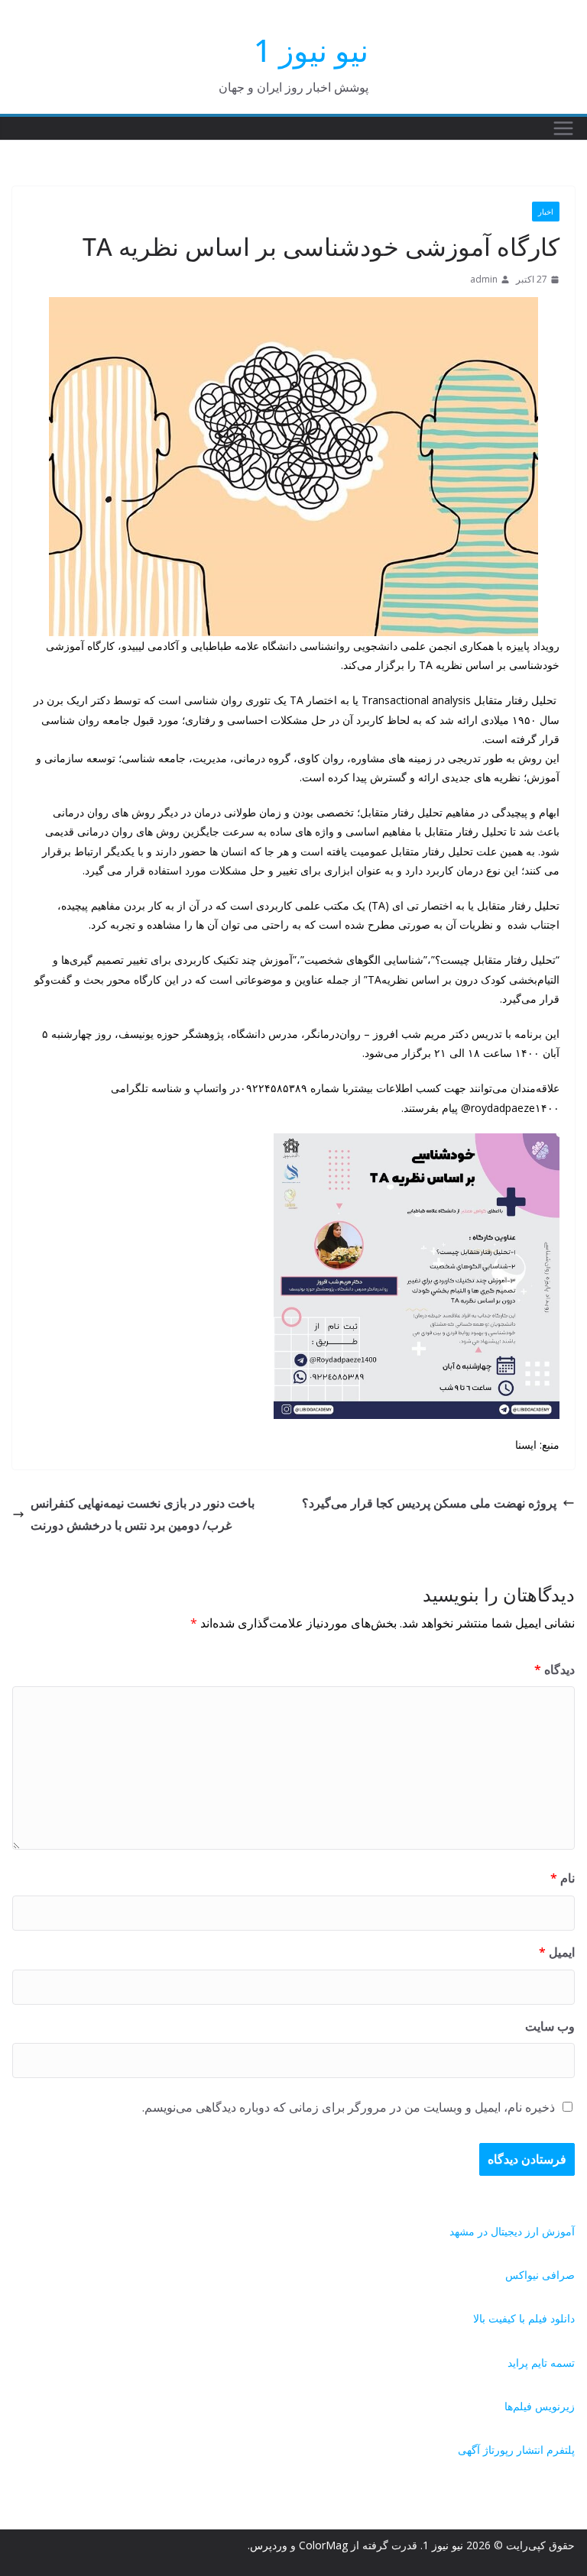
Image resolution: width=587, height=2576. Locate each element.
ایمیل (557, 1952)
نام (563, 1878)
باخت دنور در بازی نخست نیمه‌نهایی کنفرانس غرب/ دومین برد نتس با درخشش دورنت (143, 1514)
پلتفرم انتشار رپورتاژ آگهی (516, 2450)
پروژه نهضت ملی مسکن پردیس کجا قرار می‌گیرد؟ (429, 1503)
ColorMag (323, 2545)
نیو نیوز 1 (311, 50)
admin (484, 279)
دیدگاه (555, 1669)
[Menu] (563, 128)
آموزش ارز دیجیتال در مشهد (512, 2231)
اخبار (546, 212)
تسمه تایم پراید (541, 2363)
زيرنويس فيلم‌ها (540, 2406)
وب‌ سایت (550, 2026)
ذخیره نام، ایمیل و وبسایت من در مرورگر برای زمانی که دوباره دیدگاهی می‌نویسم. (349, 2107)
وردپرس (269, 2545)
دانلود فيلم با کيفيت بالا (524, 2318)
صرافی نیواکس (540, 2275)
